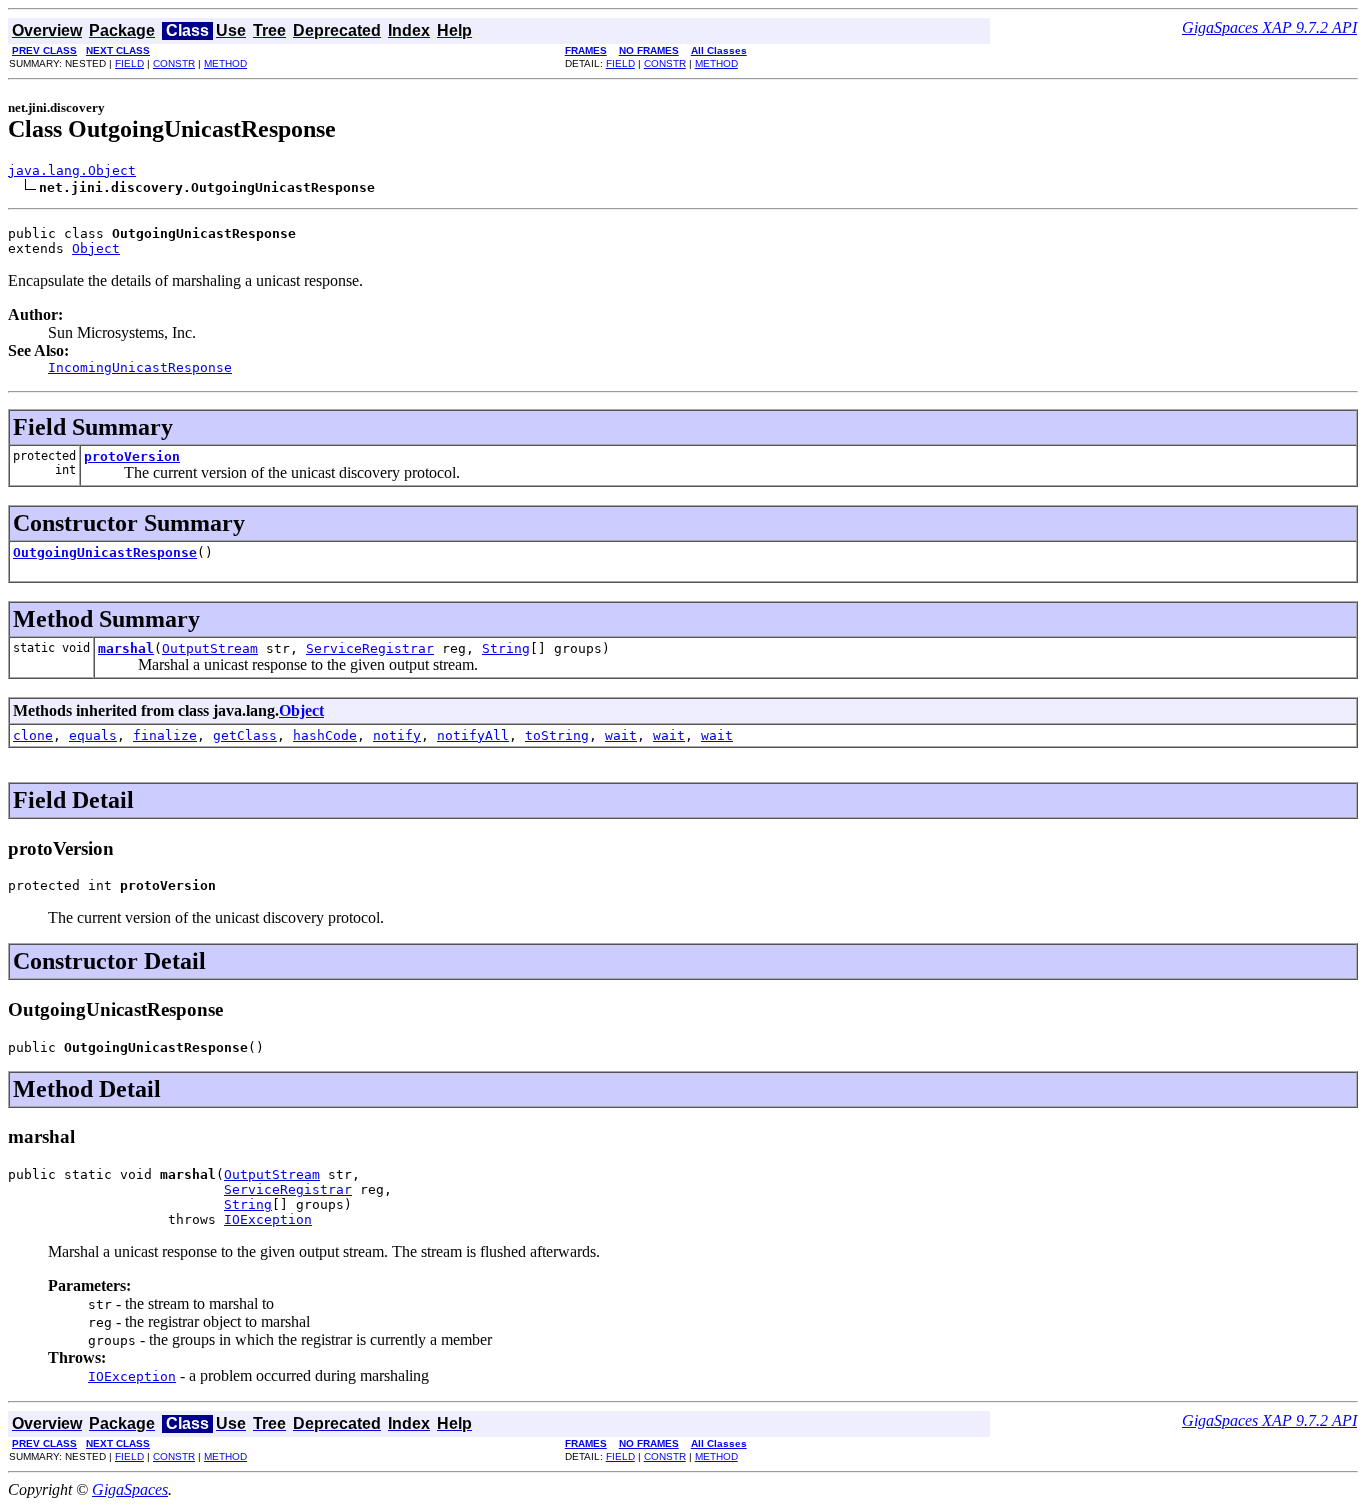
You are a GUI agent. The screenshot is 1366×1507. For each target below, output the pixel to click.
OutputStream (210, 648)
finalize (165, 735)
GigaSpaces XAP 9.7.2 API (1269, 27)
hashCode (325, 735)
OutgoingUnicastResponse (105, 552)
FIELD (129, 63)
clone (33, 735)
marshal (126, 648)
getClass (245, 735)
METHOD (225, 63)
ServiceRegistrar (370, 648)
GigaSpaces (130, 1489)
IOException (268, 1219)
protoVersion (132, 456)
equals (93, 735)
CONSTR (174, 63)
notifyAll (473, 735)
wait (621, 735)
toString (557, 735)
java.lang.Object (72, 170)
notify (397, 735)
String (506, 648)
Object (96, 248)
